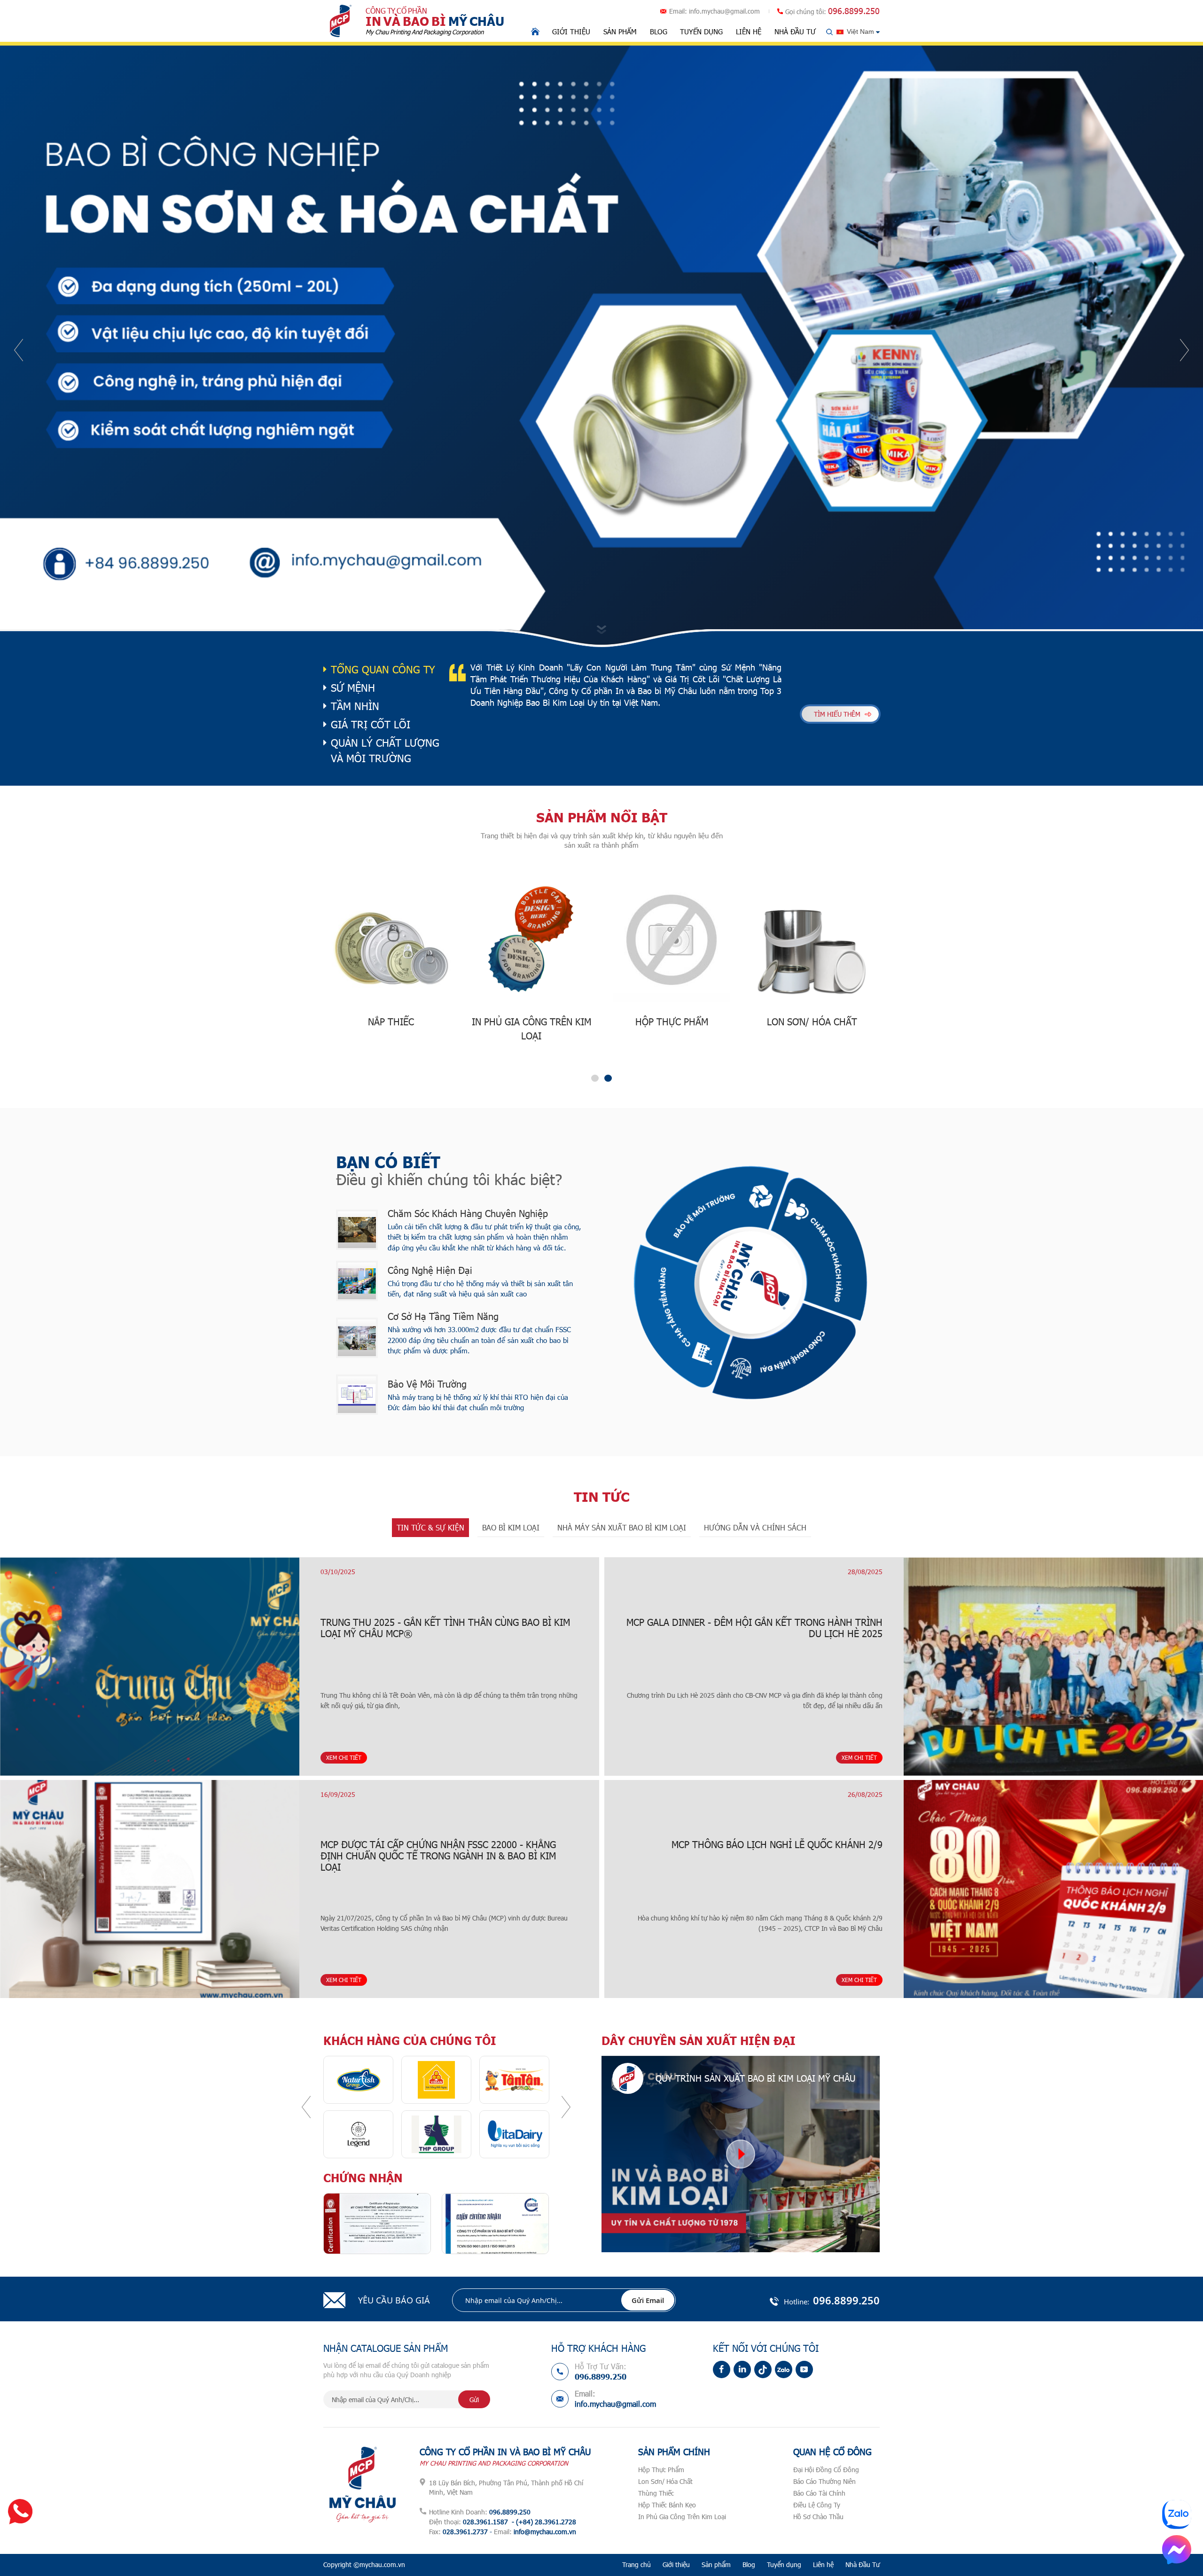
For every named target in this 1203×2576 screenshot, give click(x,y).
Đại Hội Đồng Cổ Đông (826, 2470)
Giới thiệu (571, 31)
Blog (659, 31)
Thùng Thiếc (656, 2493)
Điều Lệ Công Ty (817, 2505)
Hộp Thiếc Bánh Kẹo (667, 2505)
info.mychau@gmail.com (724, 11)
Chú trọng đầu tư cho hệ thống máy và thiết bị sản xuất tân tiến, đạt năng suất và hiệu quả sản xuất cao (480, 1289)
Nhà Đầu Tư (795, 31)
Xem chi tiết (255, 1757)
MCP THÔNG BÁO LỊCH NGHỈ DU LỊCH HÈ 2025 (1023, 1844)
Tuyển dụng (701, 31)
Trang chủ (637, 2564)
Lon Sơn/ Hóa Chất (665, 2481)
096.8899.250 (854, 11)
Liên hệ (749, 31)
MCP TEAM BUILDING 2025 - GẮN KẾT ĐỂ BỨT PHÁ (1031, 1622)
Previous (306, 2107)
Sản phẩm (620, 31)
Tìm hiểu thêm (837, 714)
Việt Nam (860, 31)
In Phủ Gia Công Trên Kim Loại (682, 2517)
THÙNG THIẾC (812, 1022)
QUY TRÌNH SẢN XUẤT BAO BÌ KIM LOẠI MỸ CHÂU (755, 2078)
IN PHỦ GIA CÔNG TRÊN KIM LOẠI (391, 1029)
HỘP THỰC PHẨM (531, 1022)
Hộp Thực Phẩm (661, 2470)
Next (1184, 350)
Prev (19, 350)
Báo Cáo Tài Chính (819, 2493)
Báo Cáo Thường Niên (824, 2481)
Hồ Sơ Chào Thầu (818, 2517)
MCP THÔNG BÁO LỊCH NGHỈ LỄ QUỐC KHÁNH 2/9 (173, 1844)
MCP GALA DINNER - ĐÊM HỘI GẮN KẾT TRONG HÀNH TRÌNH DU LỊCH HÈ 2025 (151, 1628)
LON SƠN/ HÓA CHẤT (672, 1022)
